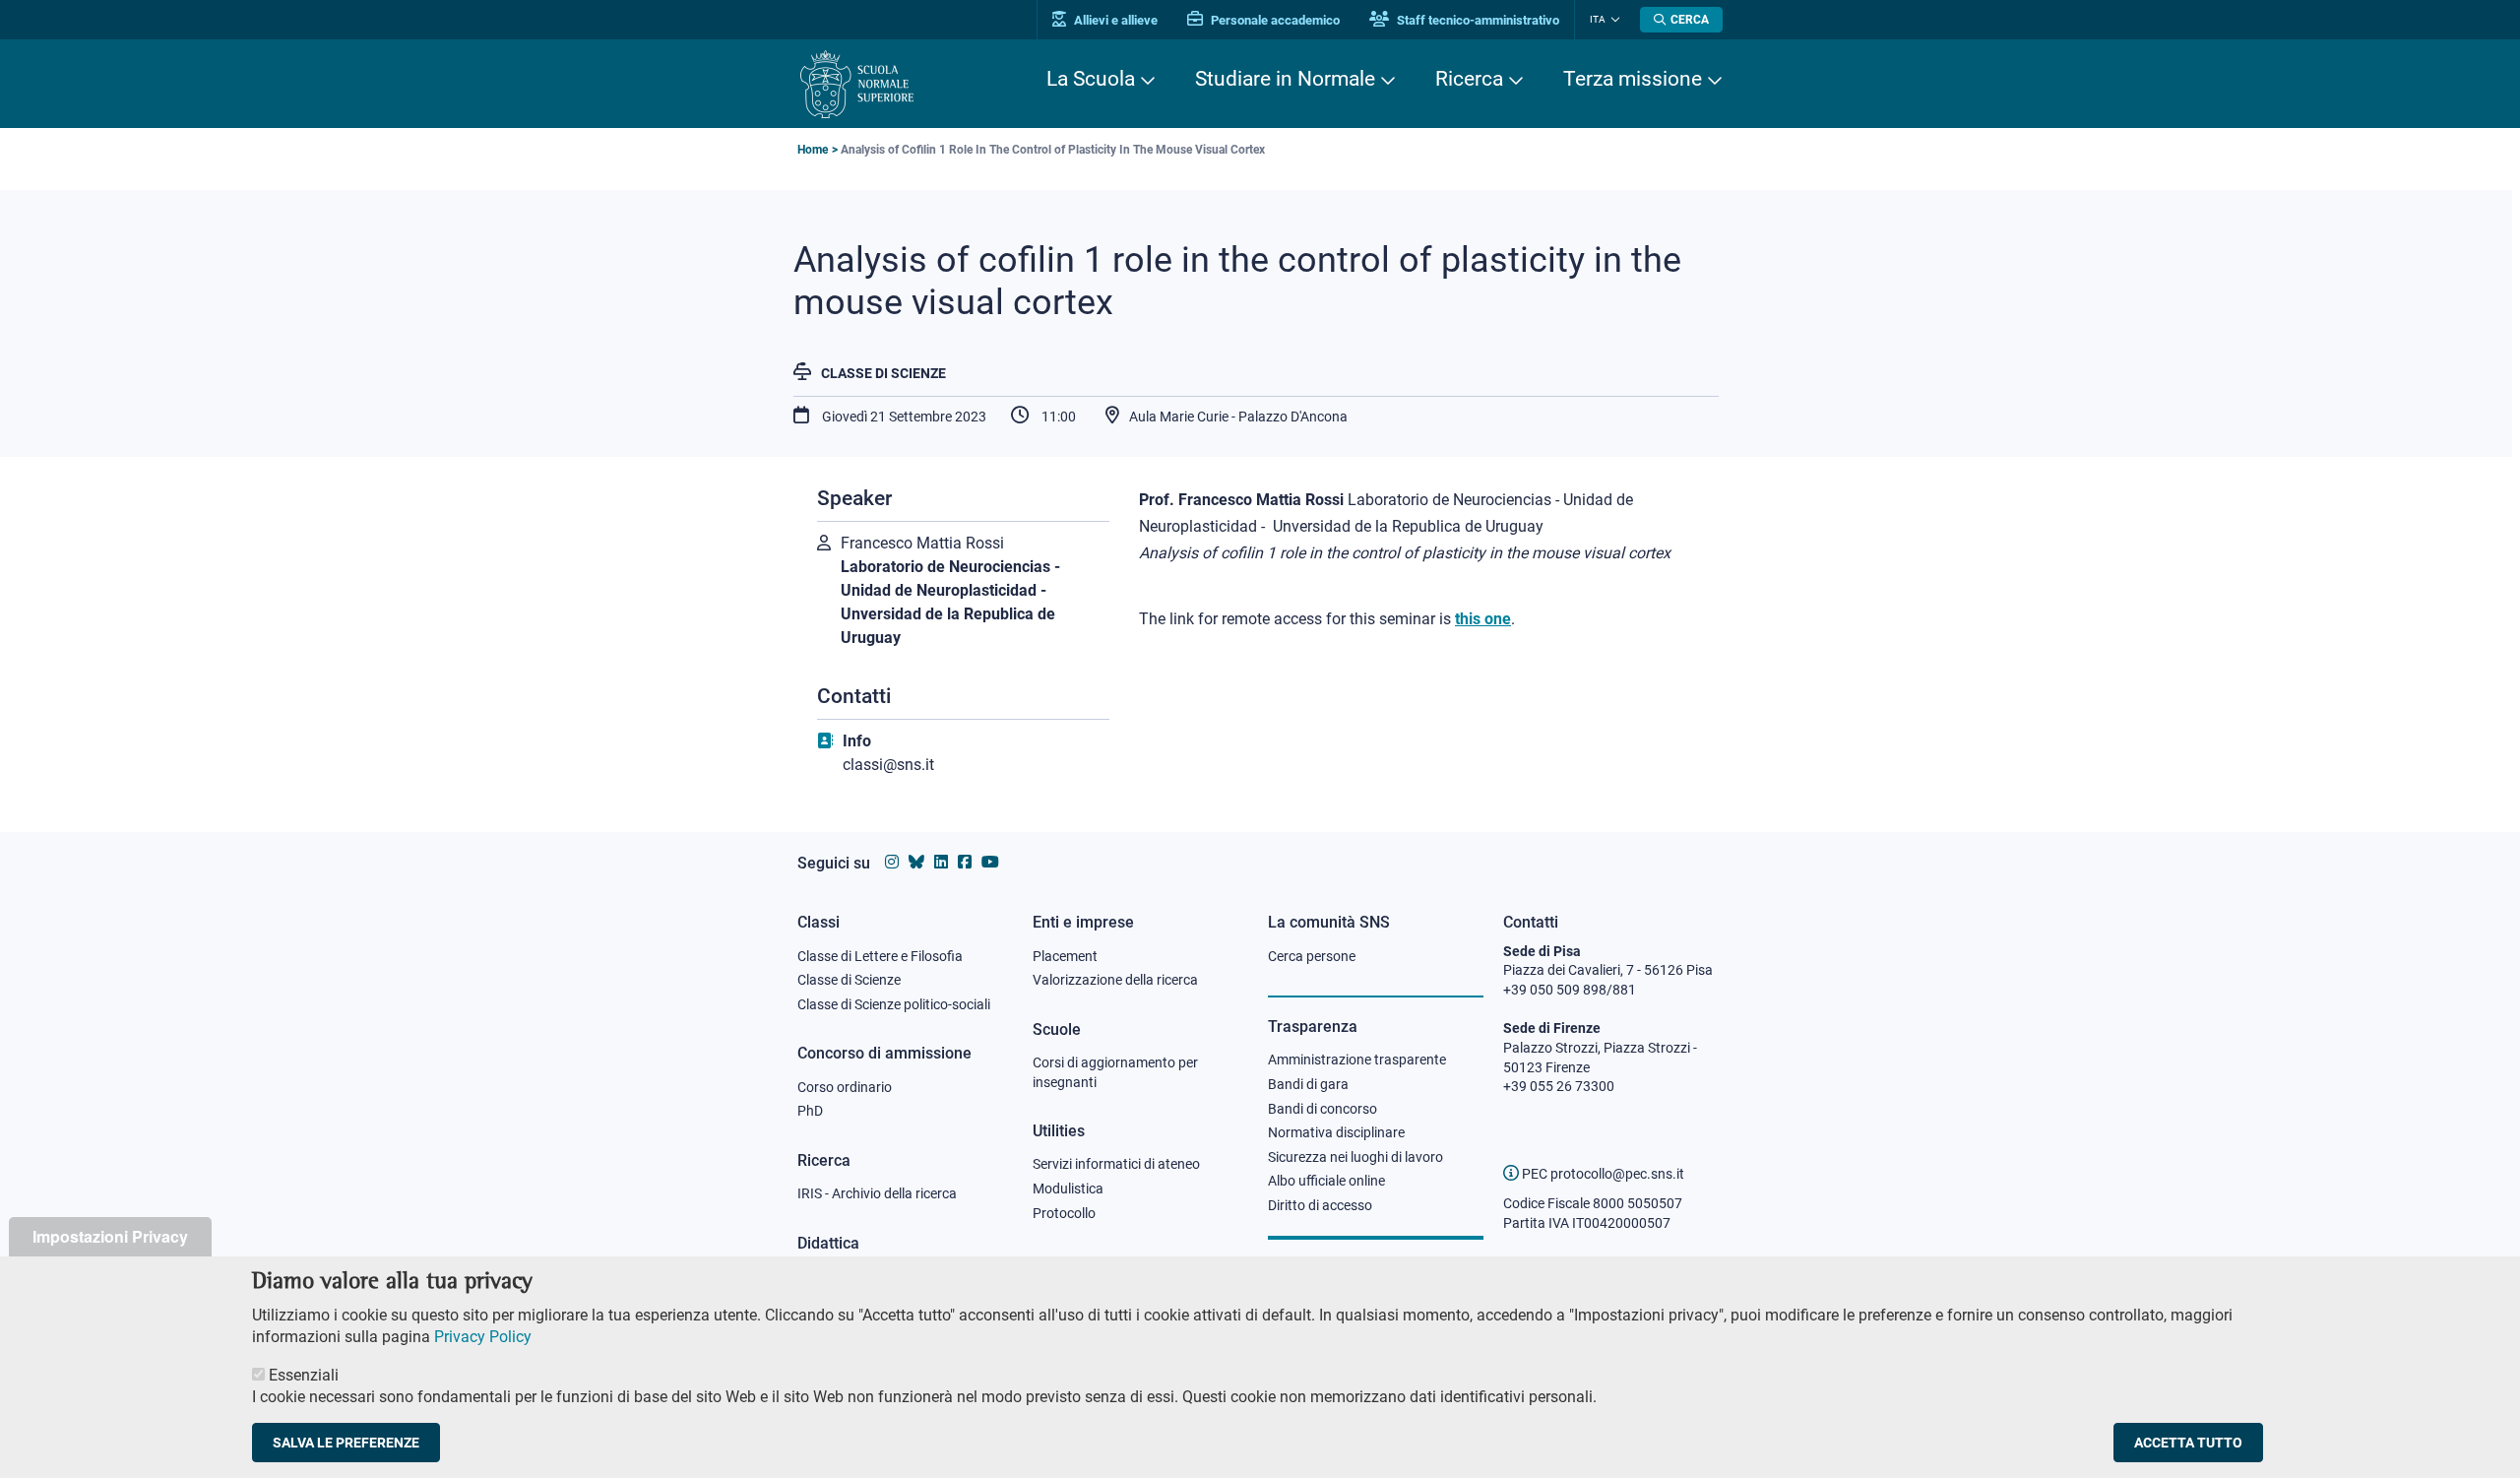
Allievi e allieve (1114, 20)
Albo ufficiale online (1326, 1181)
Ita (1598, 19)
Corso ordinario (845, 1087)
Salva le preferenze (346, 1443)
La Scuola (1091, 79)
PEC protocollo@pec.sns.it (1602, 1174)
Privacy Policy (483, 1337)
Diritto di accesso (1320, 1205)
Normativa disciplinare (1336, 1132)
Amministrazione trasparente (1357, 1060)
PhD (810, 1111)
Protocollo (1064, 1213)
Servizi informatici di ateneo (1116, 1164)
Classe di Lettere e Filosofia (880, 956)
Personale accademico (1274, 20)
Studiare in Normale (1285, 79)
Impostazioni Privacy (110, 1236)
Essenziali (304, 1375)
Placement (1065, 956)
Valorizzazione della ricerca (1115, 980)
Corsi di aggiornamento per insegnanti (1115, 1072)
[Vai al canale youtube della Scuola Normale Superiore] (990, 862)
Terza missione (1633, 79)
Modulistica (1068, 1189)
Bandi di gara (1308, 1084)
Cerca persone (1312, 956)
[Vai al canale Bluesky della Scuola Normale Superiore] (916, 862)
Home (813, 150)
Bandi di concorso (1323, 1109)
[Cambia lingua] (1613, 20)
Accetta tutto (2188, 1443)
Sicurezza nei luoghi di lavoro (1355, 1157)
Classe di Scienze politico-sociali (894, 1004)
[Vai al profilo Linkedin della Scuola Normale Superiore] (941, 862)
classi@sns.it (888, 765)
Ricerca (1469, 79)
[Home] (857, 84)
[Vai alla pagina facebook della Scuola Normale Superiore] (965, 862)
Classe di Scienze (883, 373)
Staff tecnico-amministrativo (1477, 20)
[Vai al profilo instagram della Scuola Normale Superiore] (892, 862)
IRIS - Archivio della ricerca (877, 1193)
